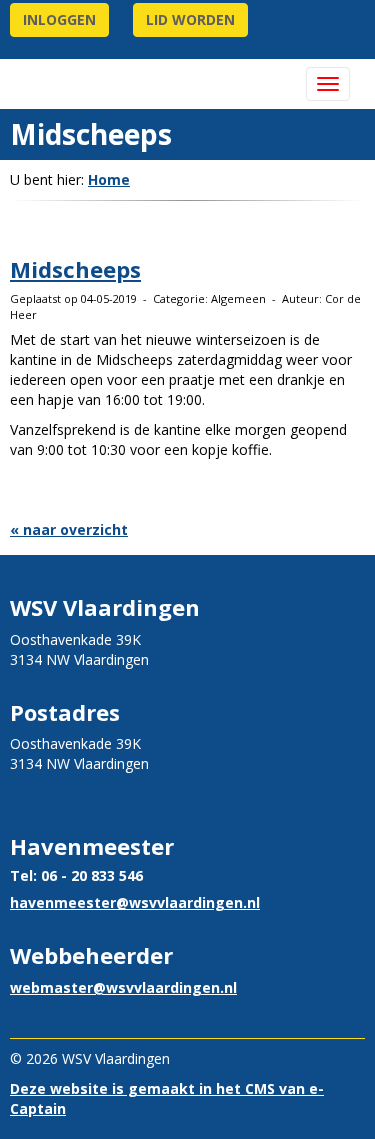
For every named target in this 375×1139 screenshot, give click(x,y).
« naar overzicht (69, 529)
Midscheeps (75, 269)
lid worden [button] (190, 19)
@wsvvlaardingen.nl (135, 902)
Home (109, 179)
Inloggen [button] (59, 19)
